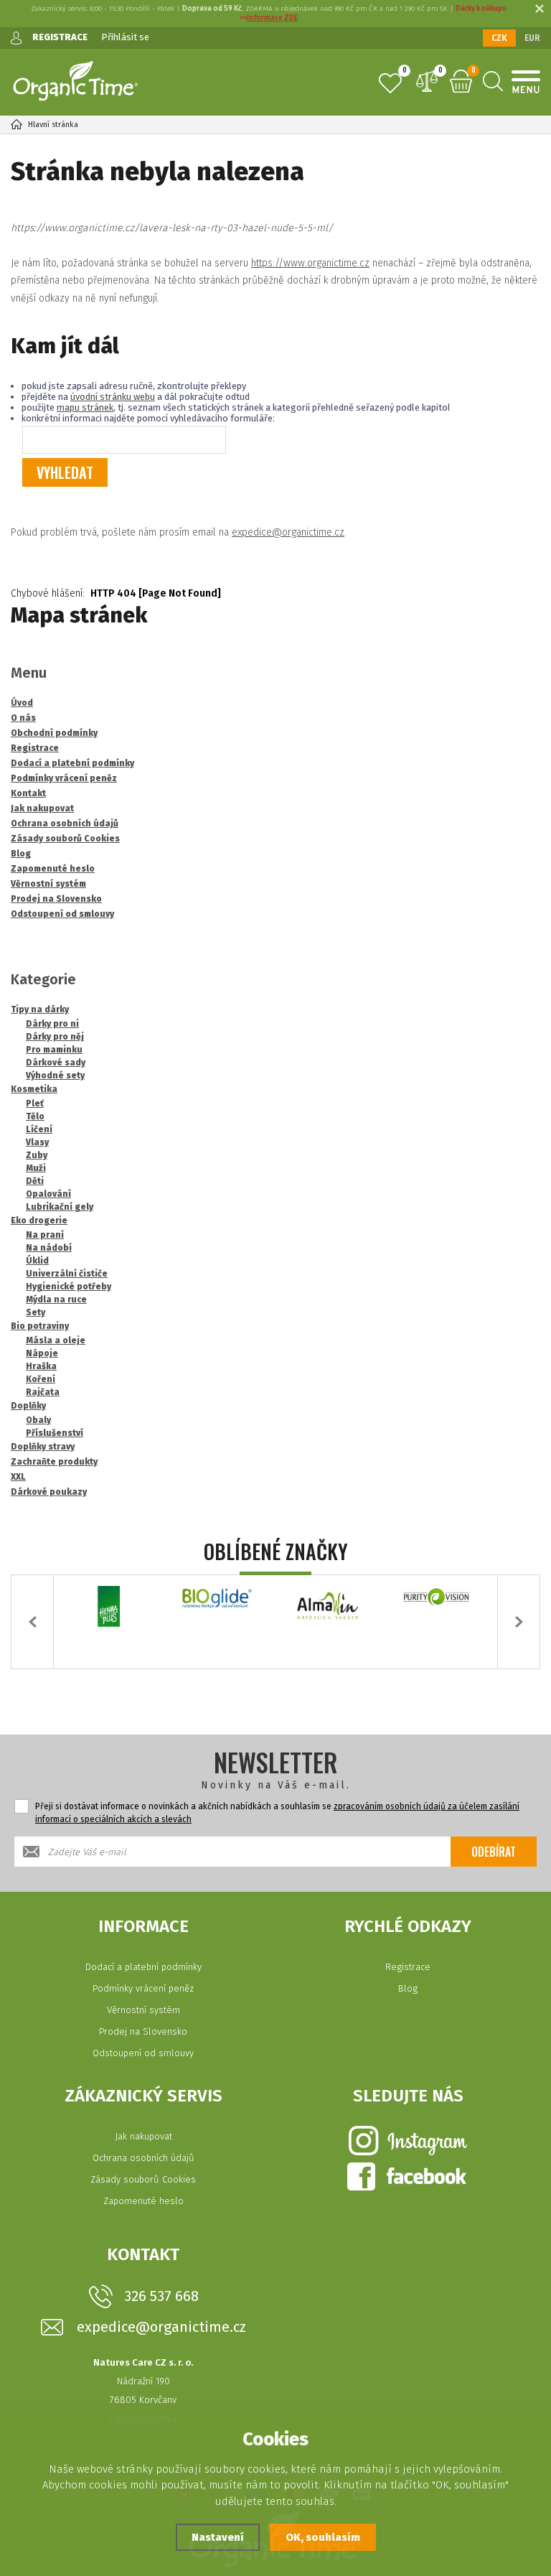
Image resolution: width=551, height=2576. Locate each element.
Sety (36, 1312)
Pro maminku (54, 1050)
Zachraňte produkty (54, 1462)
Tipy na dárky (40, 1009)
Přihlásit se (125, 37)
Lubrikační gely (60, 1207)
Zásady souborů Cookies (143, 2179)
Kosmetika (34, 1089)
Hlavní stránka (53, 125)
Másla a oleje (56, 1340)
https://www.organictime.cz (310, 263)
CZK (499, 38)
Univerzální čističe (67, 1274)
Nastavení (218, 2537)
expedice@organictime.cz (288, 532)
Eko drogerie (39, 1221)
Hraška (41, 1366)
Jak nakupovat (143, 2136)
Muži (36, 1168)
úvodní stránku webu (113, 397)
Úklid (37, 1261)
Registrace (408, 1967)
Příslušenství (55, 1433)
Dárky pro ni (52, 1024)
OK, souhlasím (323, 2537)
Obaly (38, 1420)
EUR (532, 38)
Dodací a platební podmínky (143, 1967)
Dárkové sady (56, 1063)
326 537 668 (161, 2296)
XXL (18, 1477)
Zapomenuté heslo (143, 2201)
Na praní (45, 1235)
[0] (390, 83)
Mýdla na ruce (56, 1299)
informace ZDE (272, 18)
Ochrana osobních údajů (143, 2158)
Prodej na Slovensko (143, 2031)
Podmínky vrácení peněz (143, 1988)
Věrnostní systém (143, 2010)
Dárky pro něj (55, 1037)
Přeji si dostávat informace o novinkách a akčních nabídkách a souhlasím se (277, 1813)
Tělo (35, 1116)
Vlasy (37, 1142)
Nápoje (42, 1353)
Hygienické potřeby (69, 1287)
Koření (41, 1379)
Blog (408, 1988)
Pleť (35, 1103)
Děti (35, 1181)
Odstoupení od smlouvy (143, 2053)
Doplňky (28, 1406)
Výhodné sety (55, 1075)
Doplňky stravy (43, 1447)
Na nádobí (49, 1248)
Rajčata (43, 1392)
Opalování (48, 1194)
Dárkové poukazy (49, 1492)
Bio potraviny (40, 1326)
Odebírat (494, 1852)
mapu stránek (85, 407)
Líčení (39, 1129)
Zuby (37, 1155)
